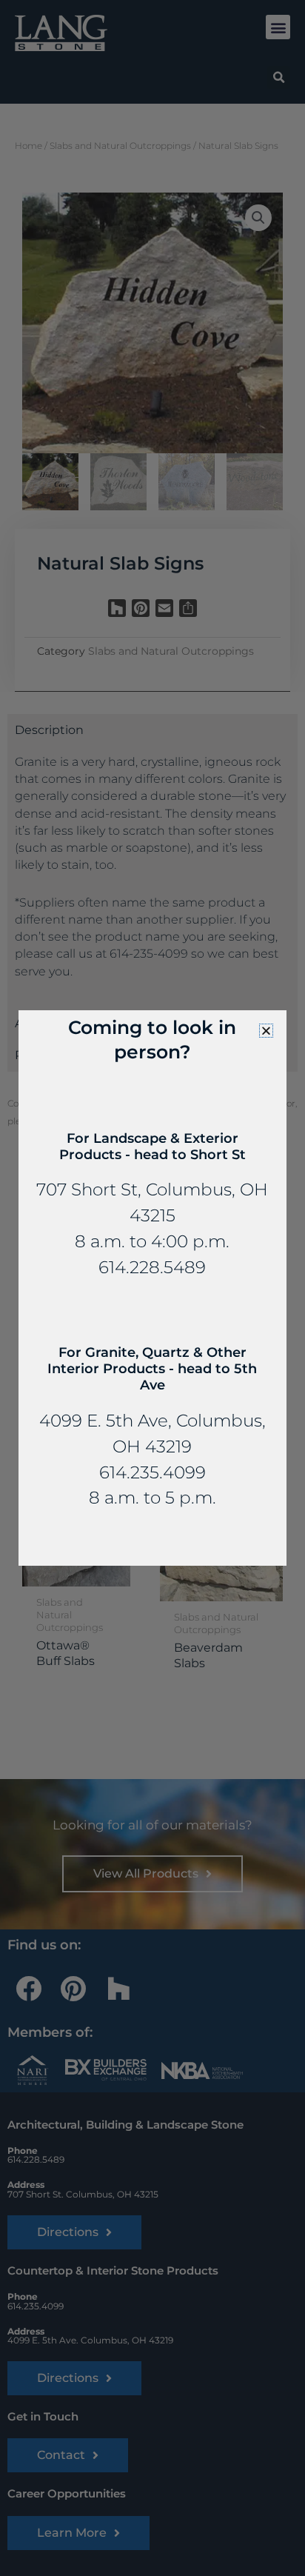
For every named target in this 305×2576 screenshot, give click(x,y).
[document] (152, 1288)
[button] (266, 1031)
